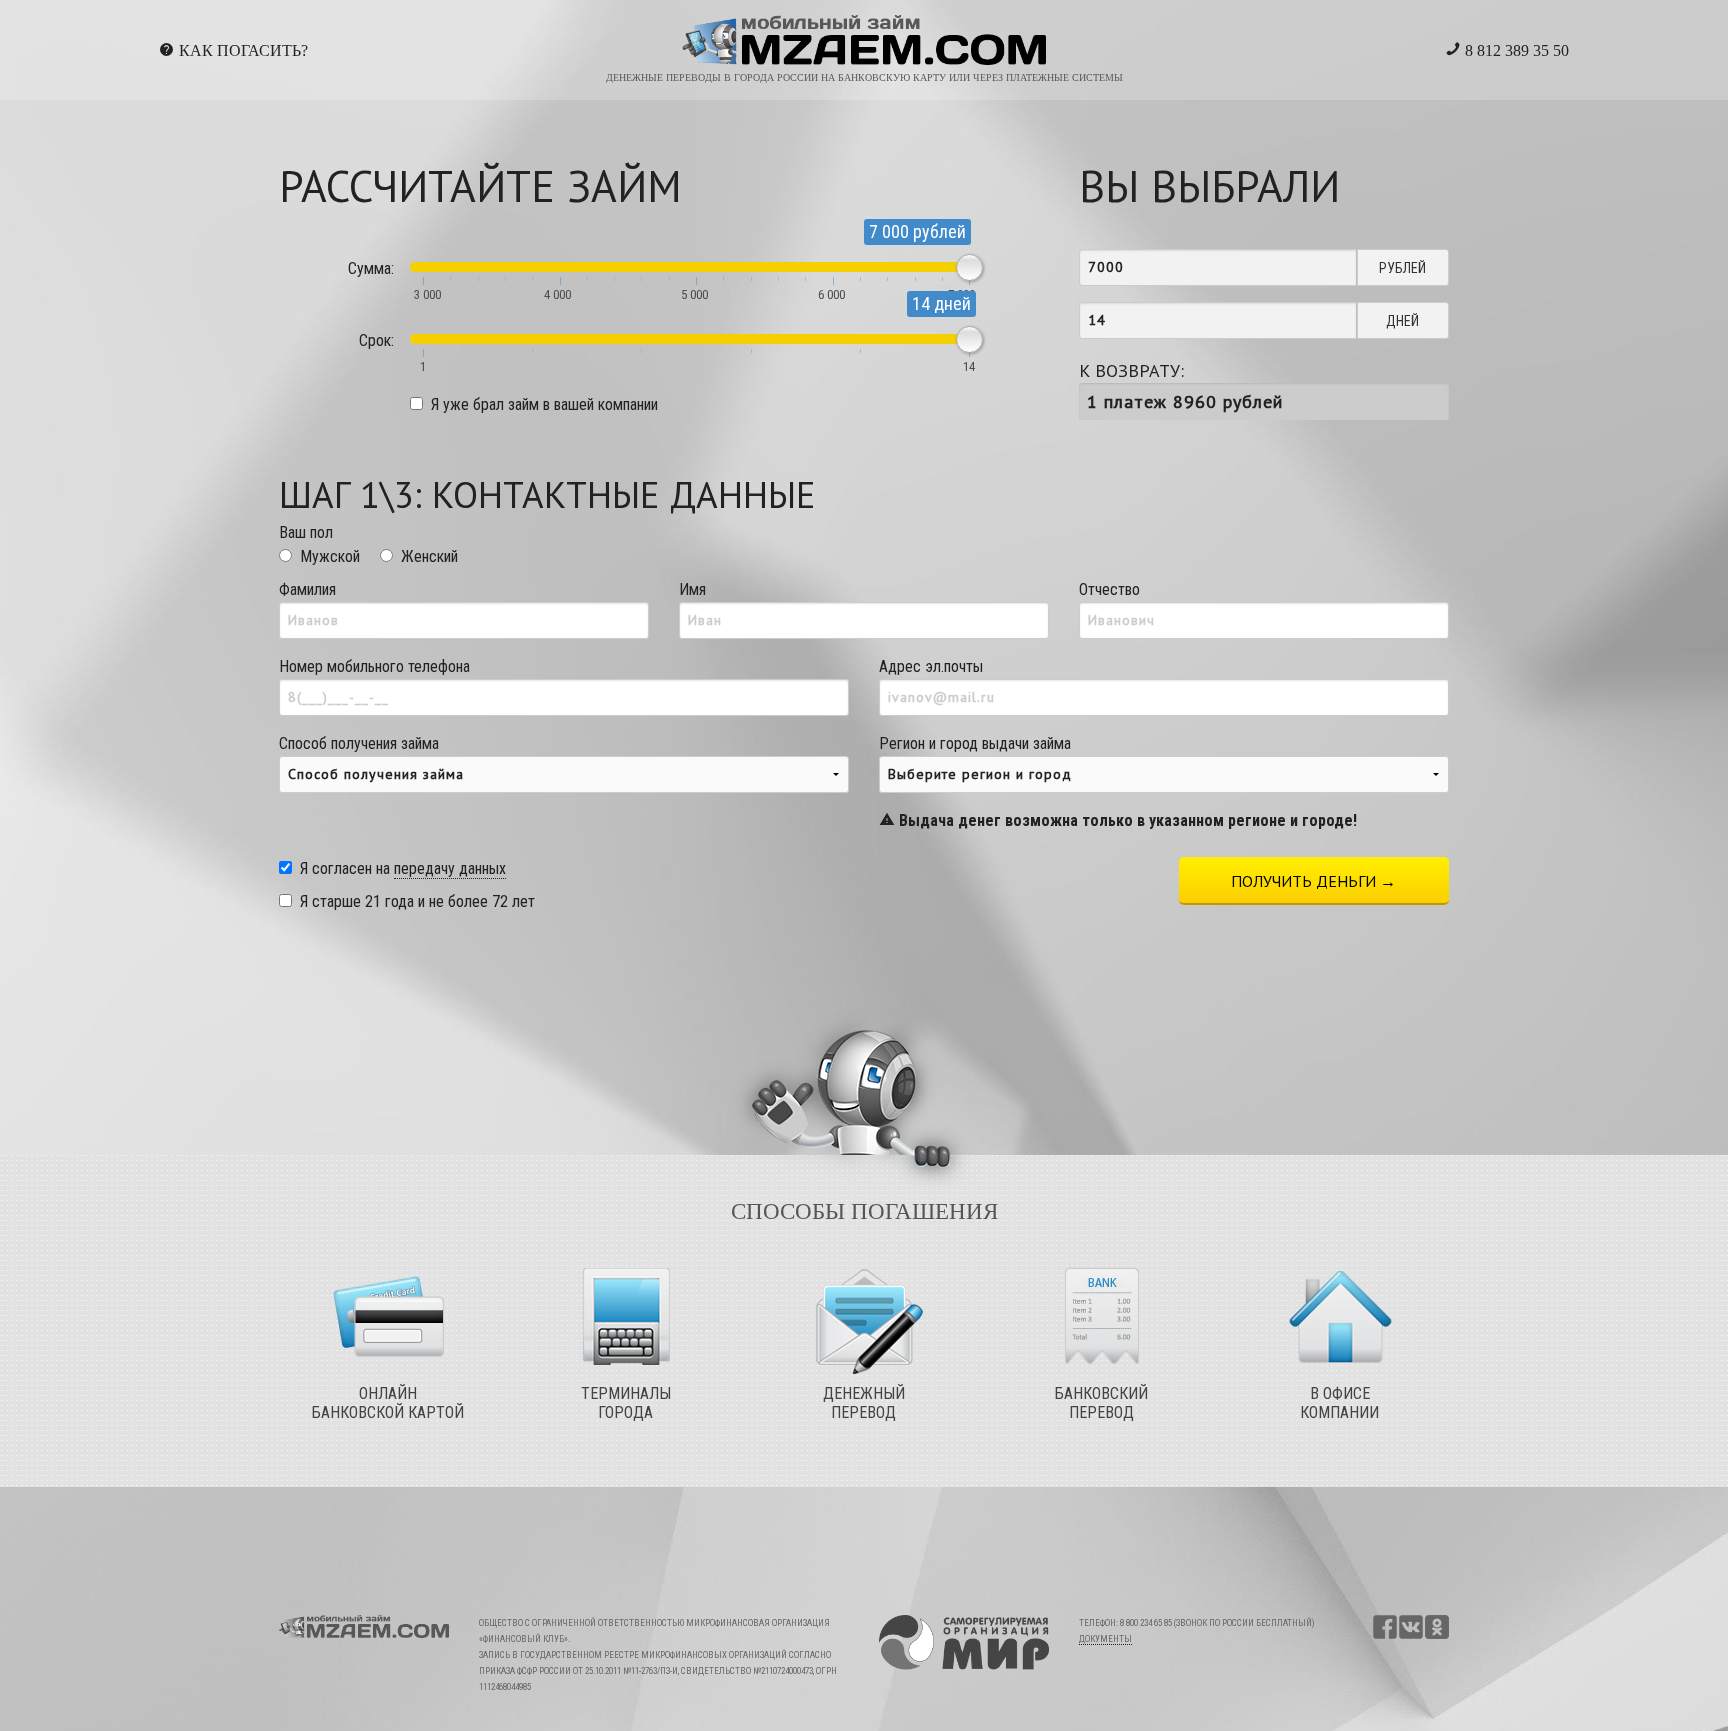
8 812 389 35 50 (1515, 50)
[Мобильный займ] (864, 40)
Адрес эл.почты (931, 666)
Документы (1105, 1639)
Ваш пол (306, 532)
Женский (429, 556)
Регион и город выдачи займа (1118, 782)
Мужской (330, 556)
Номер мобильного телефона (374, 666)
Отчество (1109, 589)
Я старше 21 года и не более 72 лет (417, 901)
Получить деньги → (1313, 881)
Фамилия (307, 589)
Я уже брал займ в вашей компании (544, 404)
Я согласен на (403, 868)
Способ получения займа (359, 743)
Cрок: (376, 340)
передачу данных (450, 868)
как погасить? (243, 50)
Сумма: (371, 268)
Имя (692, 589)
